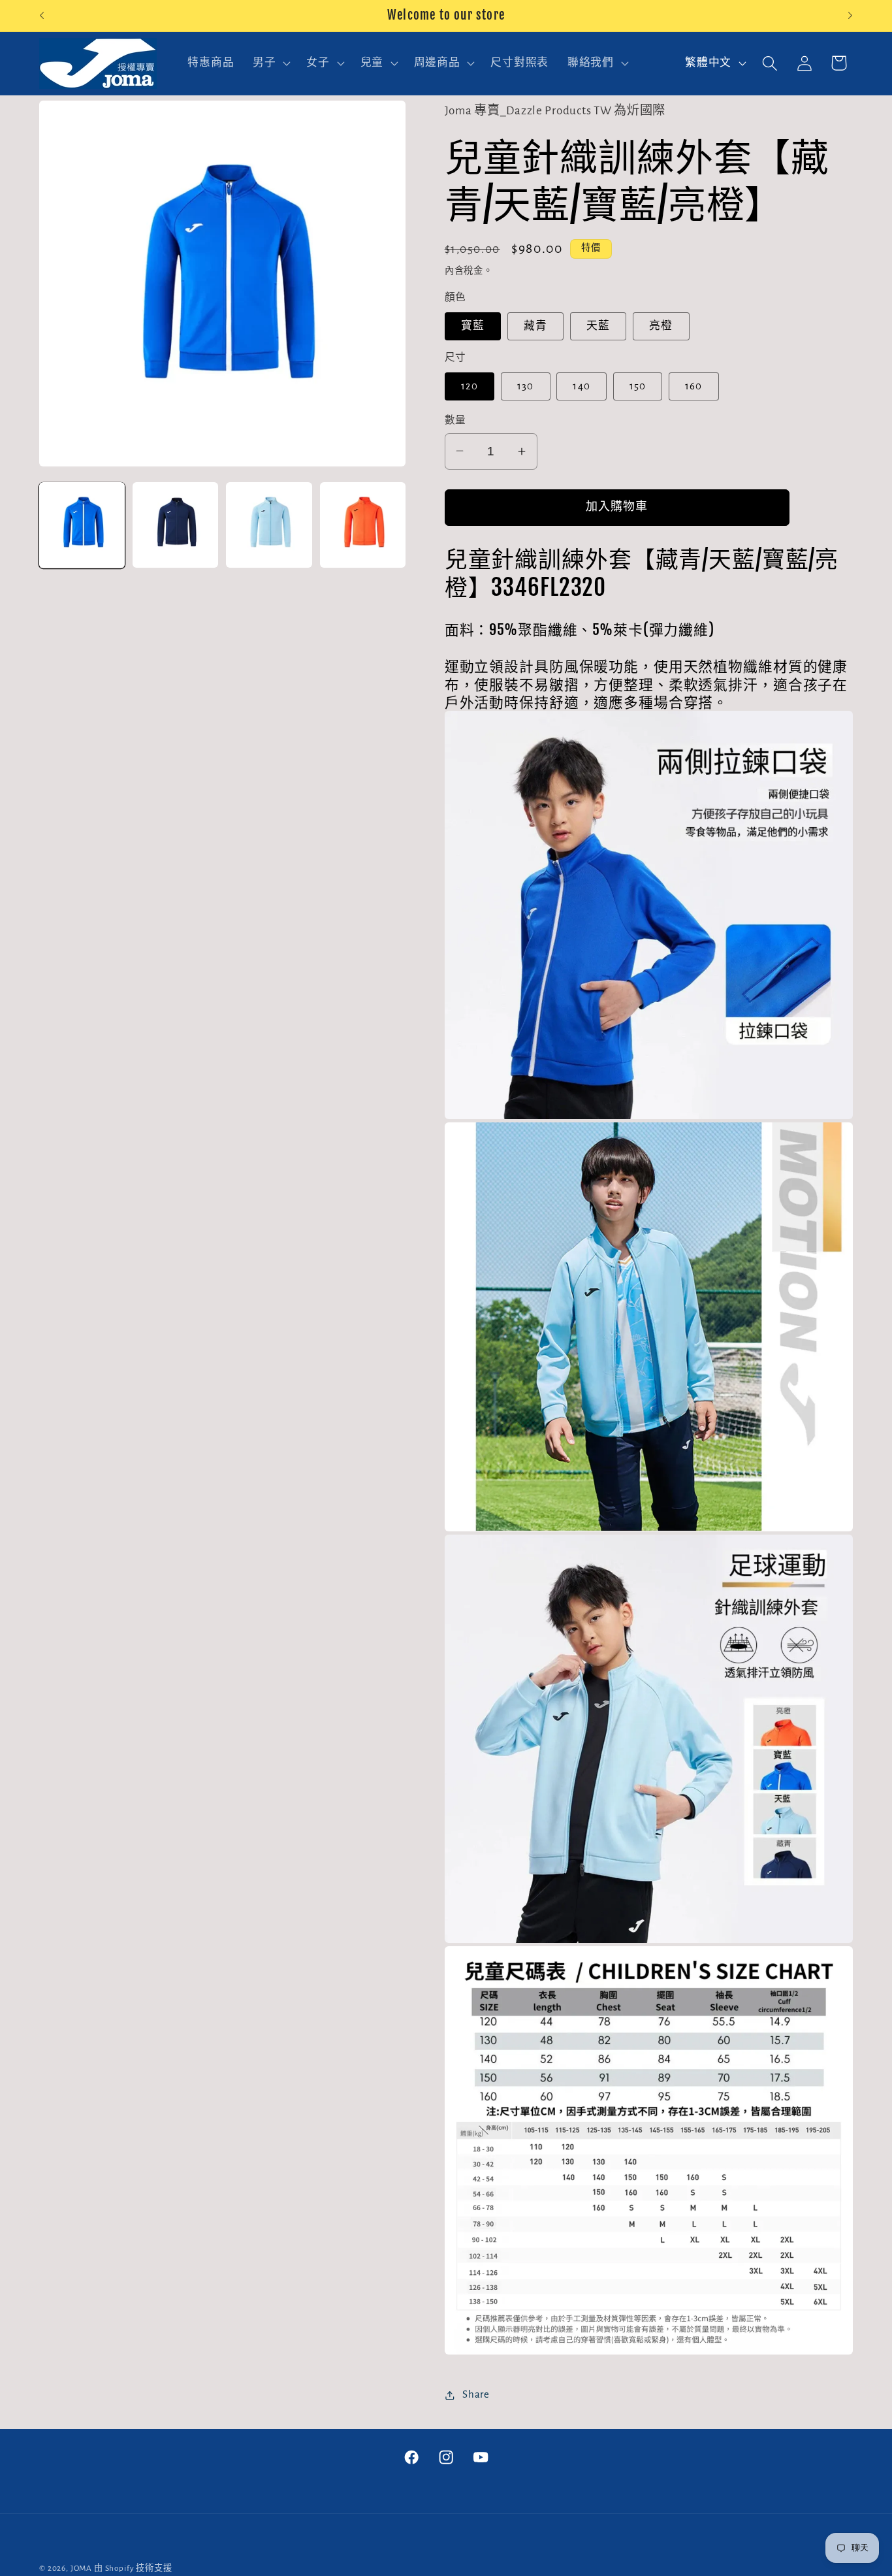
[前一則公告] (42, 16)
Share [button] (476, 2394)
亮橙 (661, 326)
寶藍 (473, 326)
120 (470, 386)
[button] (270, 63)
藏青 (535, 326)
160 (694, 386)
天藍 (598, 326)
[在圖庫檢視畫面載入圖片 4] (363, 525)
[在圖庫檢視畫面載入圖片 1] (82, 525)
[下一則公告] (850, 16)
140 (581, 386)
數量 (455, 420)
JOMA (81, 2568)
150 (638, 386)
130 (526, 386)
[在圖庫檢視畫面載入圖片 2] (175, 525)
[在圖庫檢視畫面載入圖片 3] (269, 525)
